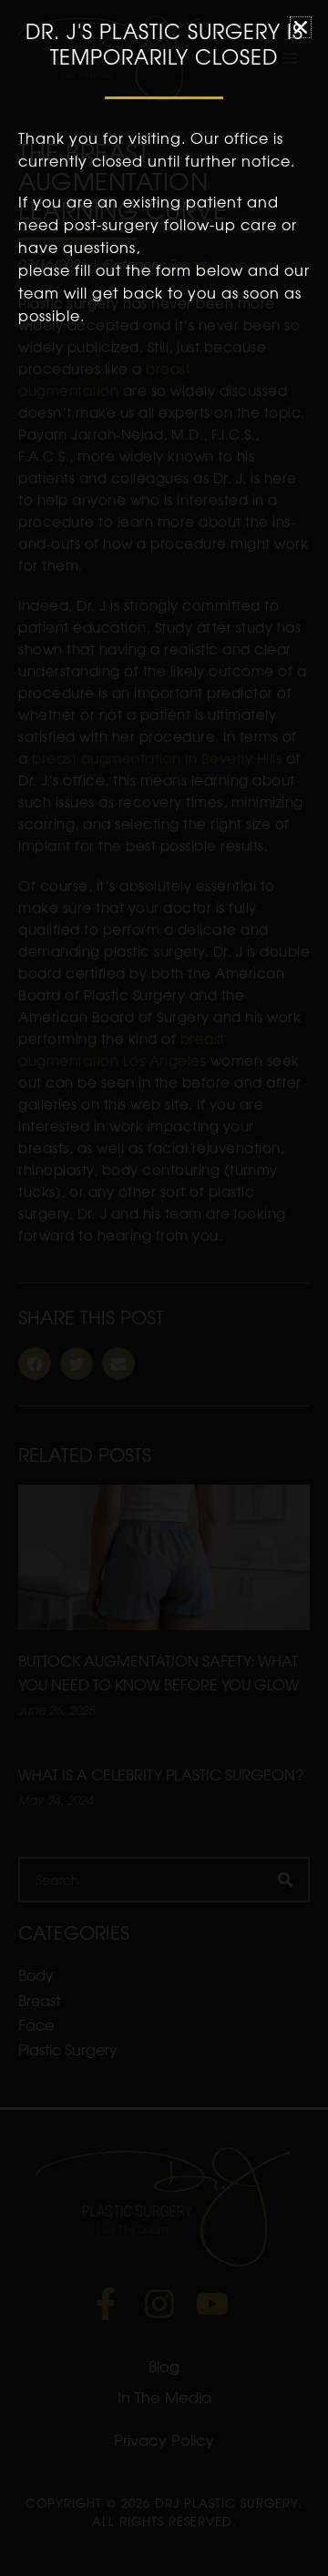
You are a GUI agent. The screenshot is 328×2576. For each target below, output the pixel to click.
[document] (164, 1288)
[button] (301, 27)
